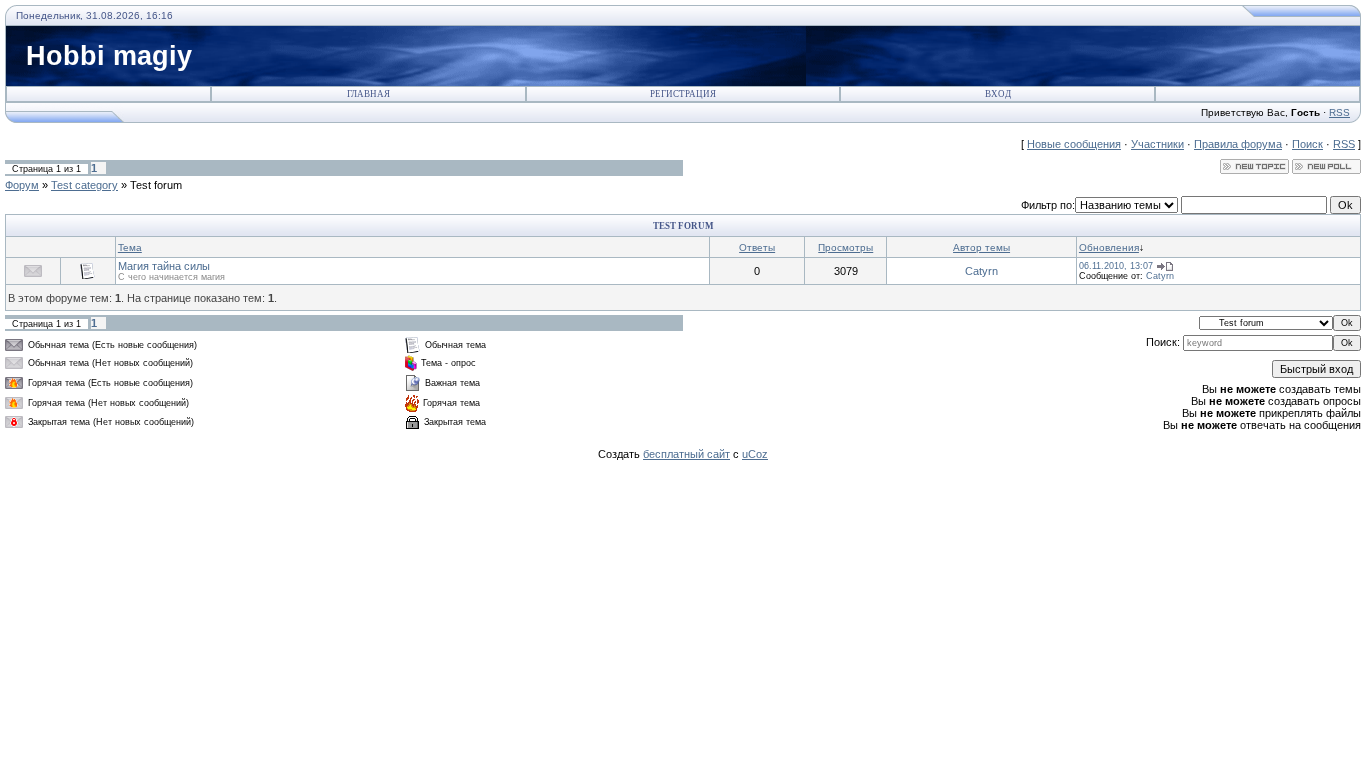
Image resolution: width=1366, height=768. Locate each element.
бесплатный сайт (686, 454)
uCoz (755, 454)
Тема (130, 247)
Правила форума (1238, 144)
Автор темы (981, 247)
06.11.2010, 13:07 (1116, 266)
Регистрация (683, 94)
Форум (22, 185)
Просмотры (845, 247)
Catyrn (981, 271)
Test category (84, 185)
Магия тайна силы (164, 266)
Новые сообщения (1074, 144)
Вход (998, 94)
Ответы (757, 247)
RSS (1339, 112)
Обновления (1109, 247)
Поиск (1307, 144)
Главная (368, 94)
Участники (1157, 144)
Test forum (156, 185)
